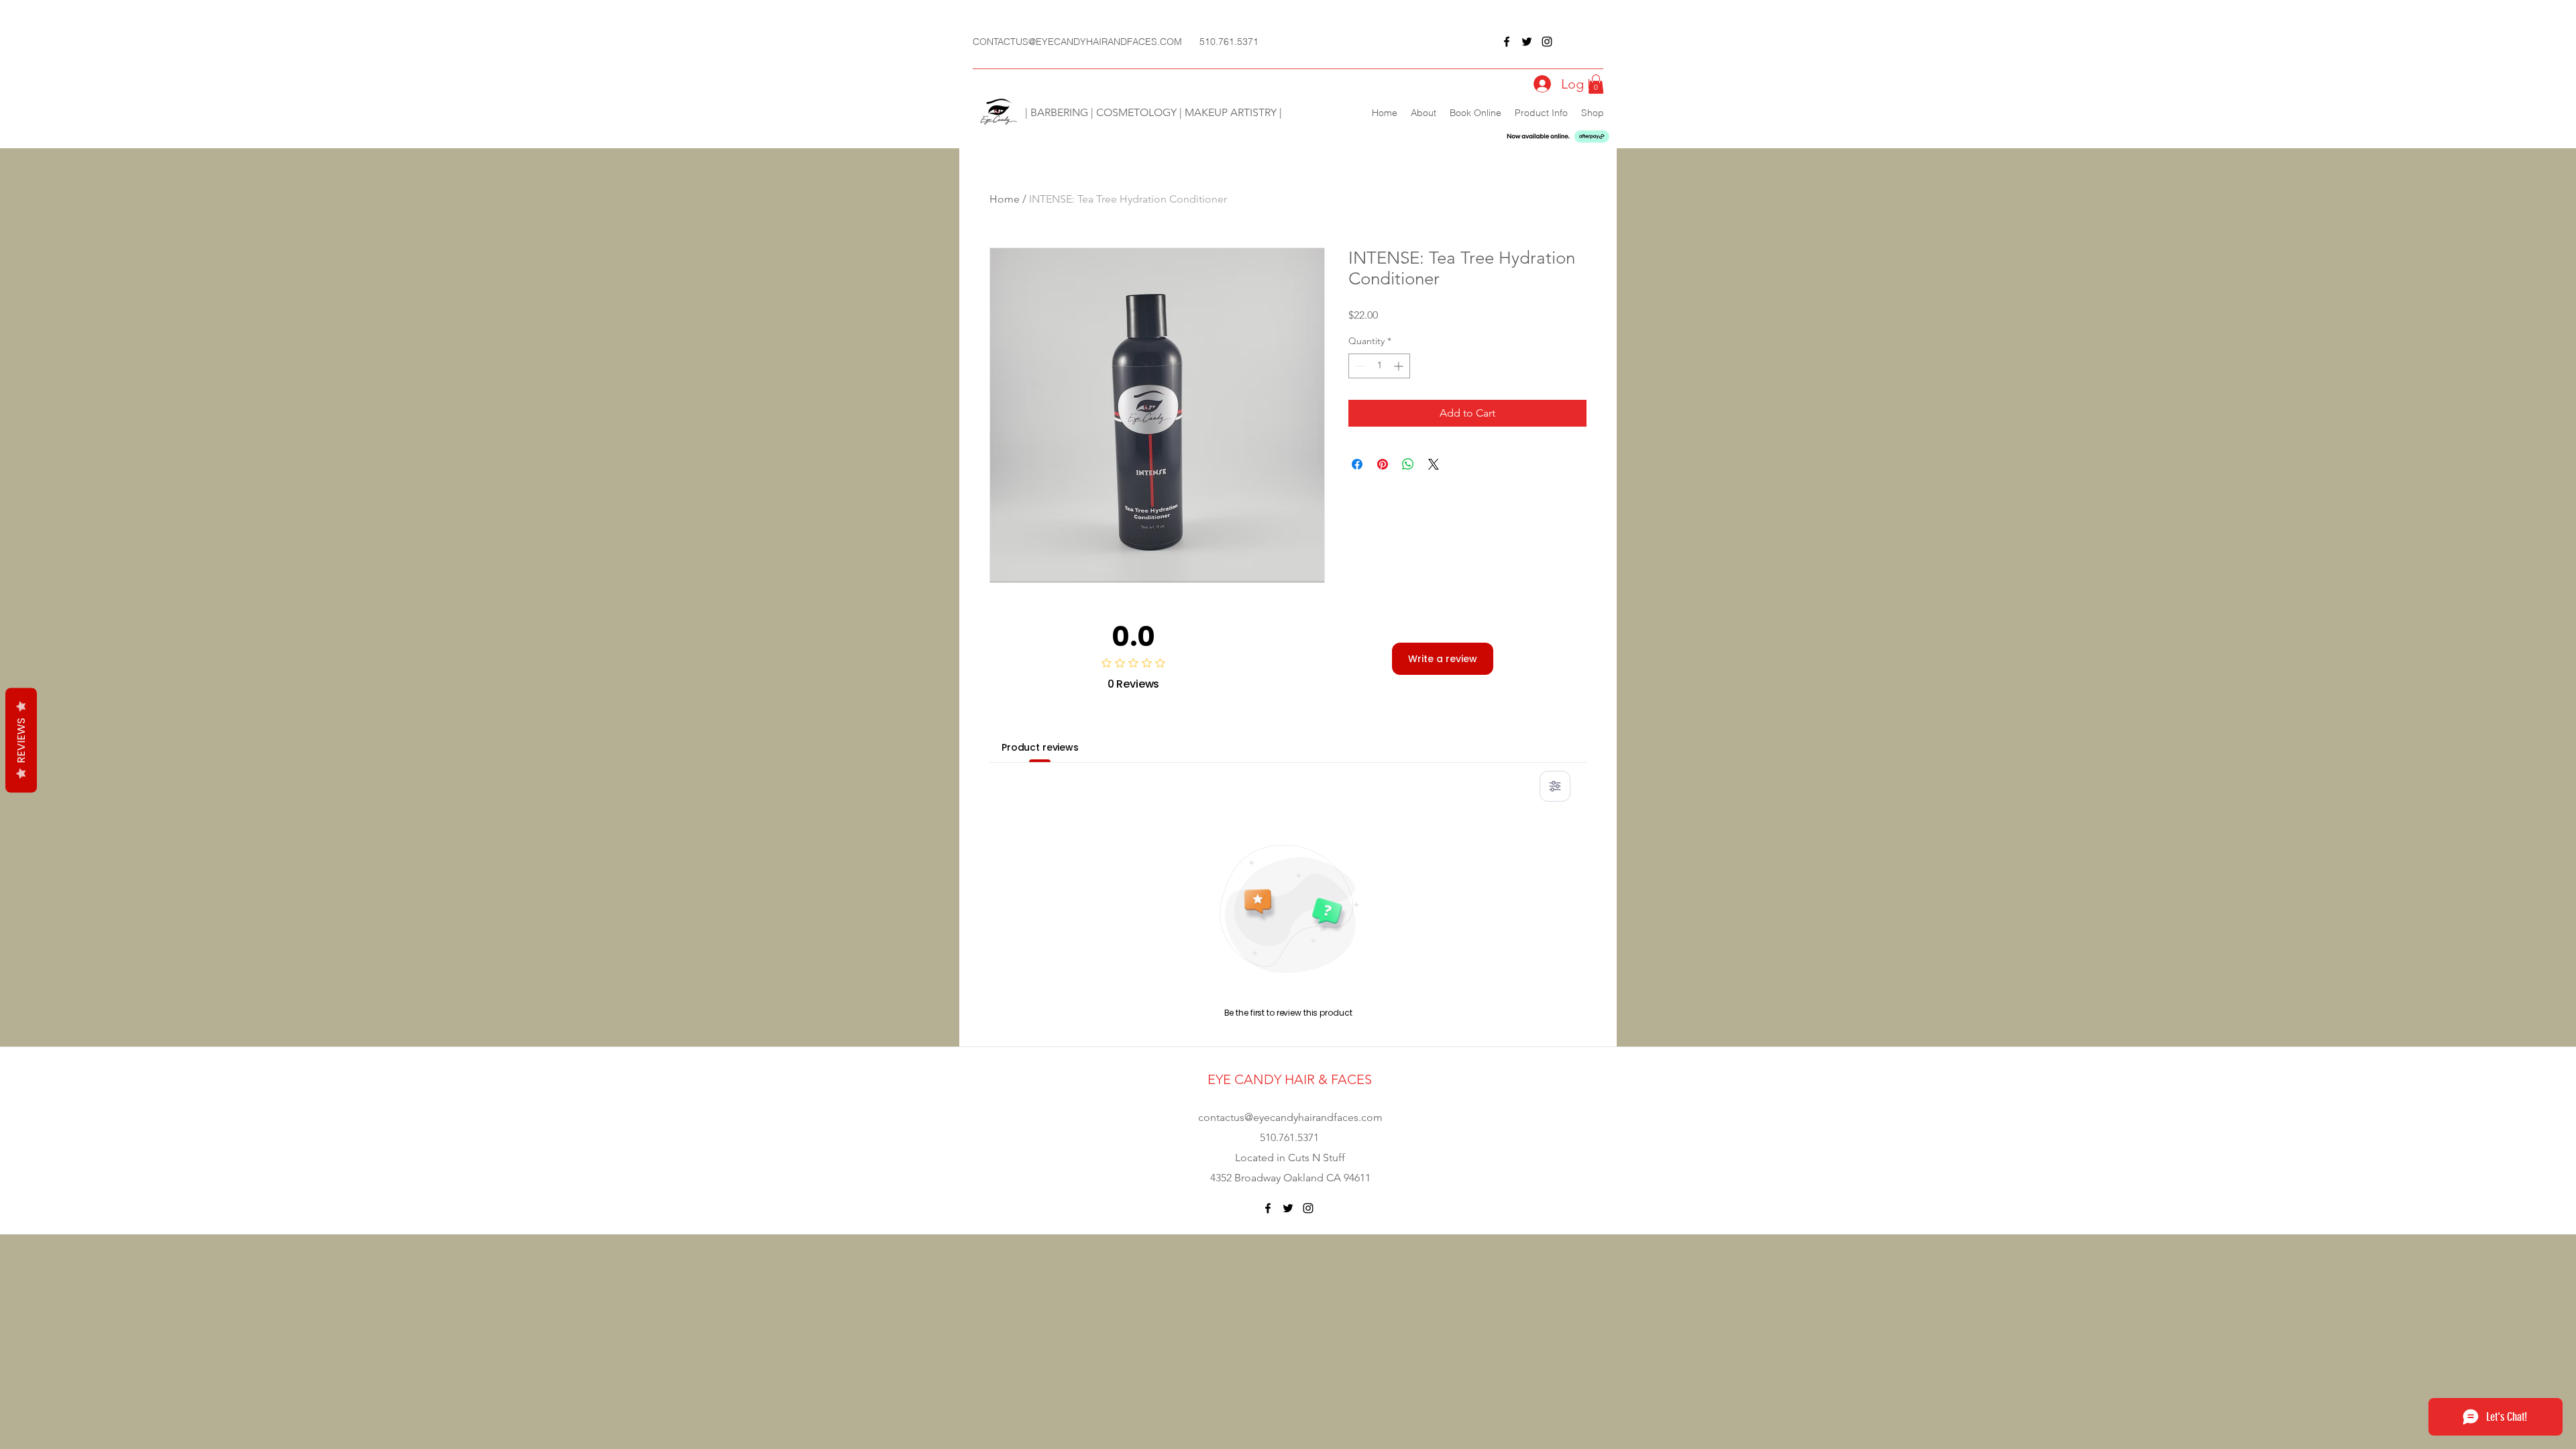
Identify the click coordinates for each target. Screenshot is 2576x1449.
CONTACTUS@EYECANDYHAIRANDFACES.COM (1077, 42)
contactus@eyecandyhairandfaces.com (1290, 1117)
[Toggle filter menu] (1555, 786)
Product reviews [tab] (1040, 747)
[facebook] (1507, 42)
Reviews (21, 741)
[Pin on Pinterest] (1383, 464)
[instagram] (1547, 42)
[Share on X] (1434, 464)
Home (1005, 199)
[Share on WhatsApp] (1408, 464)
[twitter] (1527, 42)
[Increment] (1400, 366)
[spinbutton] (1379, 366)
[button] (1596, 84)
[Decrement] (1359, 366)
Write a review (1443, 659)
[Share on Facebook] (1357, 464)
